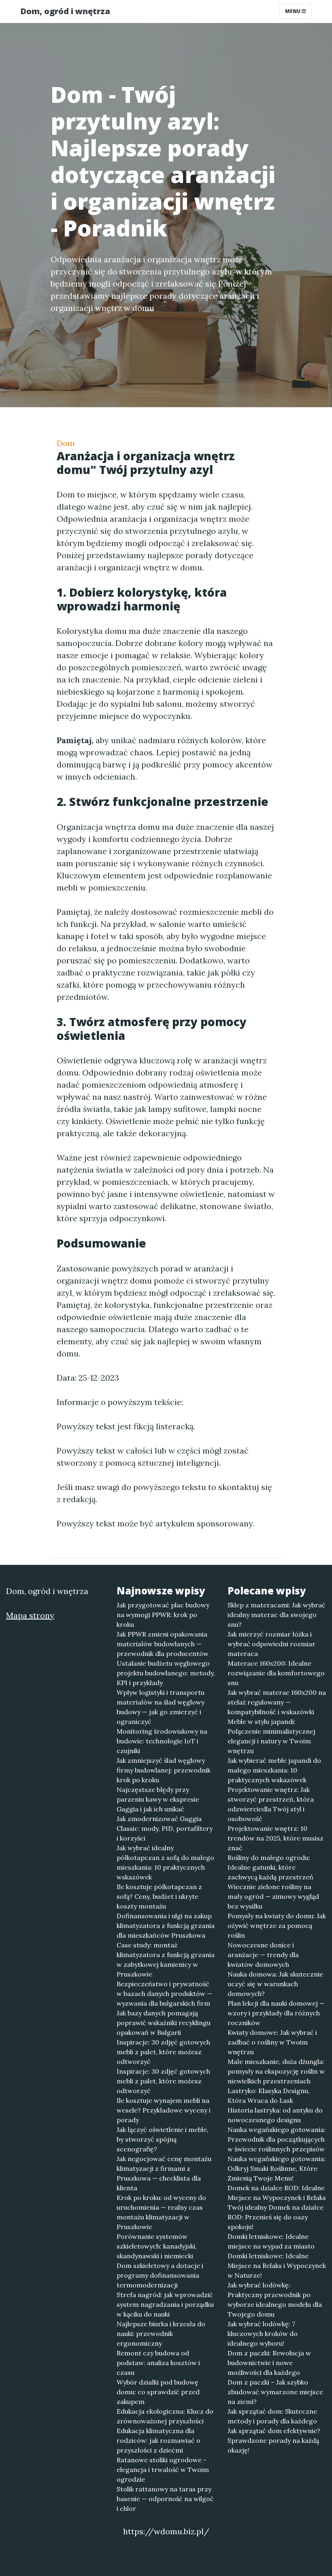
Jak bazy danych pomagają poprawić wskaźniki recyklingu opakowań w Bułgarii (164, 2023)
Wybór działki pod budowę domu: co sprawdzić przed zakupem (158, 2392)
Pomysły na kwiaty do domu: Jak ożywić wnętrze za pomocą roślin (277, 1926)
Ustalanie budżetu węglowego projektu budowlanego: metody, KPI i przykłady (166, 1673)
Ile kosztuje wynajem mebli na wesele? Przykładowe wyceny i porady (164, 2110)
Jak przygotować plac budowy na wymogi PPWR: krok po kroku (163, 1615)
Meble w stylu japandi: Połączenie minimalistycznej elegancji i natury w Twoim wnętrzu (271, 1736)
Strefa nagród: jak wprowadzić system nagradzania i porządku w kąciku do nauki (165, 2304)
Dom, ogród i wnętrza (65, 11)
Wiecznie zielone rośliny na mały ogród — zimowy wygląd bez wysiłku (273, 1896)
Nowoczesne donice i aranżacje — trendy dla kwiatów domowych (263, 1955)
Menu (293, 11)
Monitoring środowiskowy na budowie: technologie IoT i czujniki (162, 1741)
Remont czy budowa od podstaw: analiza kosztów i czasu (158, 2363)
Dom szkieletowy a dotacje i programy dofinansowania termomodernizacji (160, 2275)
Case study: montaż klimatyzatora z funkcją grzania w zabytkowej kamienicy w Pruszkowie (166, 1960)
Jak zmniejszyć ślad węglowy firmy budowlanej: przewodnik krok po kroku (164, 1770)
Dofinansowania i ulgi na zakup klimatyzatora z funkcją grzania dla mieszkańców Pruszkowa (166, 1926)
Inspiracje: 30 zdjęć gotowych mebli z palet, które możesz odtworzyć (163, 2052)
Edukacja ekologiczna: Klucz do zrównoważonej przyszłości (165, 2416)
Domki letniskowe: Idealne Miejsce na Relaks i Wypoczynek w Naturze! (277, 2266)
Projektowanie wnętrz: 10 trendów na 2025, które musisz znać (276, 1838)
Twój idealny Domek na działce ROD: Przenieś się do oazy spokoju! (276, 2217)
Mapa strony (30, 1615)
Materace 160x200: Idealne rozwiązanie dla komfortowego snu (276, 1673)
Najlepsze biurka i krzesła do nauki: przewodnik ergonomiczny (161, 2334)
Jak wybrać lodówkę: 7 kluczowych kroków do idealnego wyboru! (263, 2334)
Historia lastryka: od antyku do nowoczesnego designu (275, 2115)
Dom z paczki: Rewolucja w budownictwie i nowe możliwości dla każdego (269, 2363)
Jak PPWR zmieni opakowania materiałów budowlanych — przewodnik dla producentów (163, 1644)
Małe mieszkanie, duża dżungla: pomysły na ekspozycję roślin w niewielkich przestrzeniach (276, 2071)
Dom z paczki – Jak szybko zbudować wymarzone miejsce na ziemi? (275, 2392)
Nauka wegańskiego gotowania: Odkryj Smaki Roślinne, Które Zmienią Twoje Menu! (277, 2168)
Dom (66, 443)
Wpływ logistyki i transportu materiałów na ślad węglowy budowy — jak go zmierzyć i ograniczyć (161, 1707)
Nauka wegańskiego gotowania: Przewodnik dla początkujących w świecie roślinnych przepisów (277, 2139)
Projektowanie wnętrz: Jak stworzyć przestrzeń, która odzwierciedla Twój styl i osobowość (271, 1804)
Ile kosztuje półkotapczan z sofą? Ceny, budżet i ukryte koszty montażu (159, 1896)
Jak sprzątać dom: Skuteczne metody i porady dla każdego (272, 2416)
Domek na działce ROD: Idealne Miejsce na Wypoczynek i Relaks (277, 2193)
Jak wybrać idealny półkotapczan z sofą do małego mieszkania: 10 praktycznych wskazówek (165, 1862)
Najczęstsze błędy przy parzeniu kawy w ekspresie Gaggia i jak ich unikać (158, 1799)
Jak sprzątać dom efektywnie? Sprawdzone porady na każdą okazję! (274, 2440)
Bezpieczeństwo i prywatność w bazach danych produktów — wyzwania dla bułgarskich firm (164, 1994)
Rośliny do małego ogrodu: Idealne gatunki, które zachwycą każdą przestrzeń (270, 1867)
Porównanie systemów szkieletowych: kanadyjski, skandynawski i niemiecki (157, 2246)
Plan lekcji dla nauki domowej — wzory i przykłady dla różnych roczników (276, 2013)
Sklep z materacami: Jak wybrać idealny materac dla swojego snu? (277, 1615)
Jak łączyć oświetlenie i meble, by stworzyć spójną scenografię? (163, 2139)
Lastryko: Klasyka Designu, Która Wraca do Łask (269, 2096)
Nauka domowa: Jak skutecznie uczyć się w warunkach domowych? (275, 1984)
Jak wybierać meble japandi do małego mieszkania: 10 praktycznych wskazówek (274, 1770)
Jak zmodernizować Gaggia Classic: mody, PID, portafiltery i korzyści (165, 1828)
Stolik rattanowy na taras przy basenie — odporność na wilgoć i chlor (165, 2499)
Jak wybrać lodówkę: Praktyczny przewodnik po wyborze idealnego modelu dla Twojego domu (275, 2300)
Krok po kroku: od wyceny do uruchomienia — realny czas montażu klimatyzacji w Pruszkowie (161, 2212)
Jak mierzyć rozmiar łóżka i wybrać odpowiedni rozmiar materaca (271, 1644)
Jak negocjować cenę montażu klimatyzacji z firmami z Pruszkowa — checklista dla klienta (164, 2173)
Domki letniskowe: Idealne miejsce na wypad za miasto (271, 2241)
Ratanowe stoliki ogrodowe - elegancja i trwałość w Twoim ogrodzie (163, 2470)
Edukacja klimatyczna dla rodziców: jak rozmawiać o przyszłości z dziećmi (159, 2440)
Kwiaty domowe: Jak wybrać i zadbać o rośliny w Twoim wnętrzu (272, 2042)
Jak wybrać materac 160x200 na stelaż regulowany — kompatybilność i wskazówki (277, 1702)
